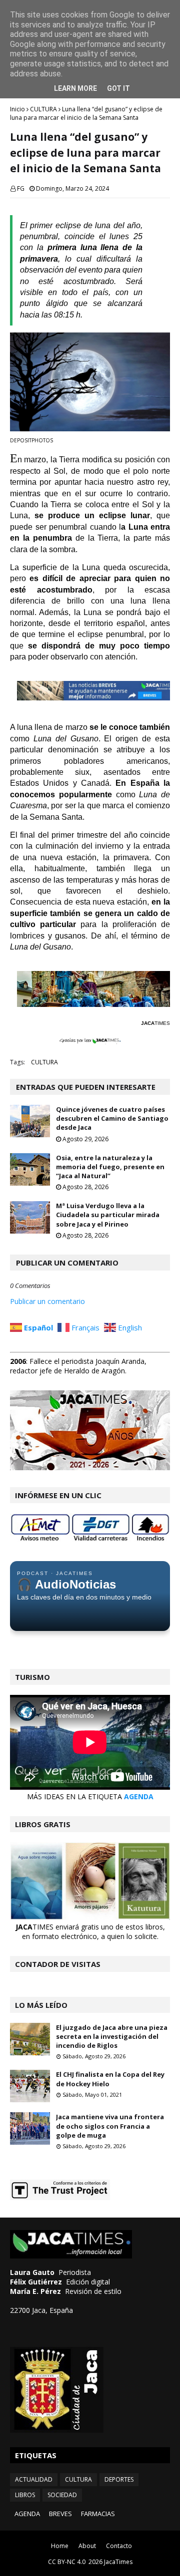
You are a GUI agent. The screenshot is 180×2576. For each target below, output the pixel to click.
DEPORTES (119, 2479)
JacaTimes (118, 2562)
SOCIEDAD (62, 2495)
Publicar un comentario (47, 1301)
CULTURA (43, 109)
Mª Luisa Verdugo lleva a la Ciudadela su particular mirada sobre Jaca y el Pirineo (108, 1215)
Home (60, 2546)
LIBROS (25, 2495)
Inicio (17, 109)
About (87, 2546)
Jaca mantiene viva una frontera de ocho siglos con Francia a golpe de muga (110, 2126)
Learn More (75, 88)
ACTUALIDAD (34, 2479)
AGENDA (139, 1796)
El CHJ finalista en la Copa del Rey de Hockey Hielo (110, 2079)
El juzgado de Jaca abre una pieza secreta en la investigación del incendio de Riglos (112, 2036)
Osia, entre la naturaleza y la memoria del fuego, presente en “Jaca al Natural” (110, 1167)
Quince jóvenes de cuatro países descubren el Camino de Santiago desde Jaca (112, 1118)
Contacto (119, 2546)
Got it (118, 88)
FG (21, 188)
